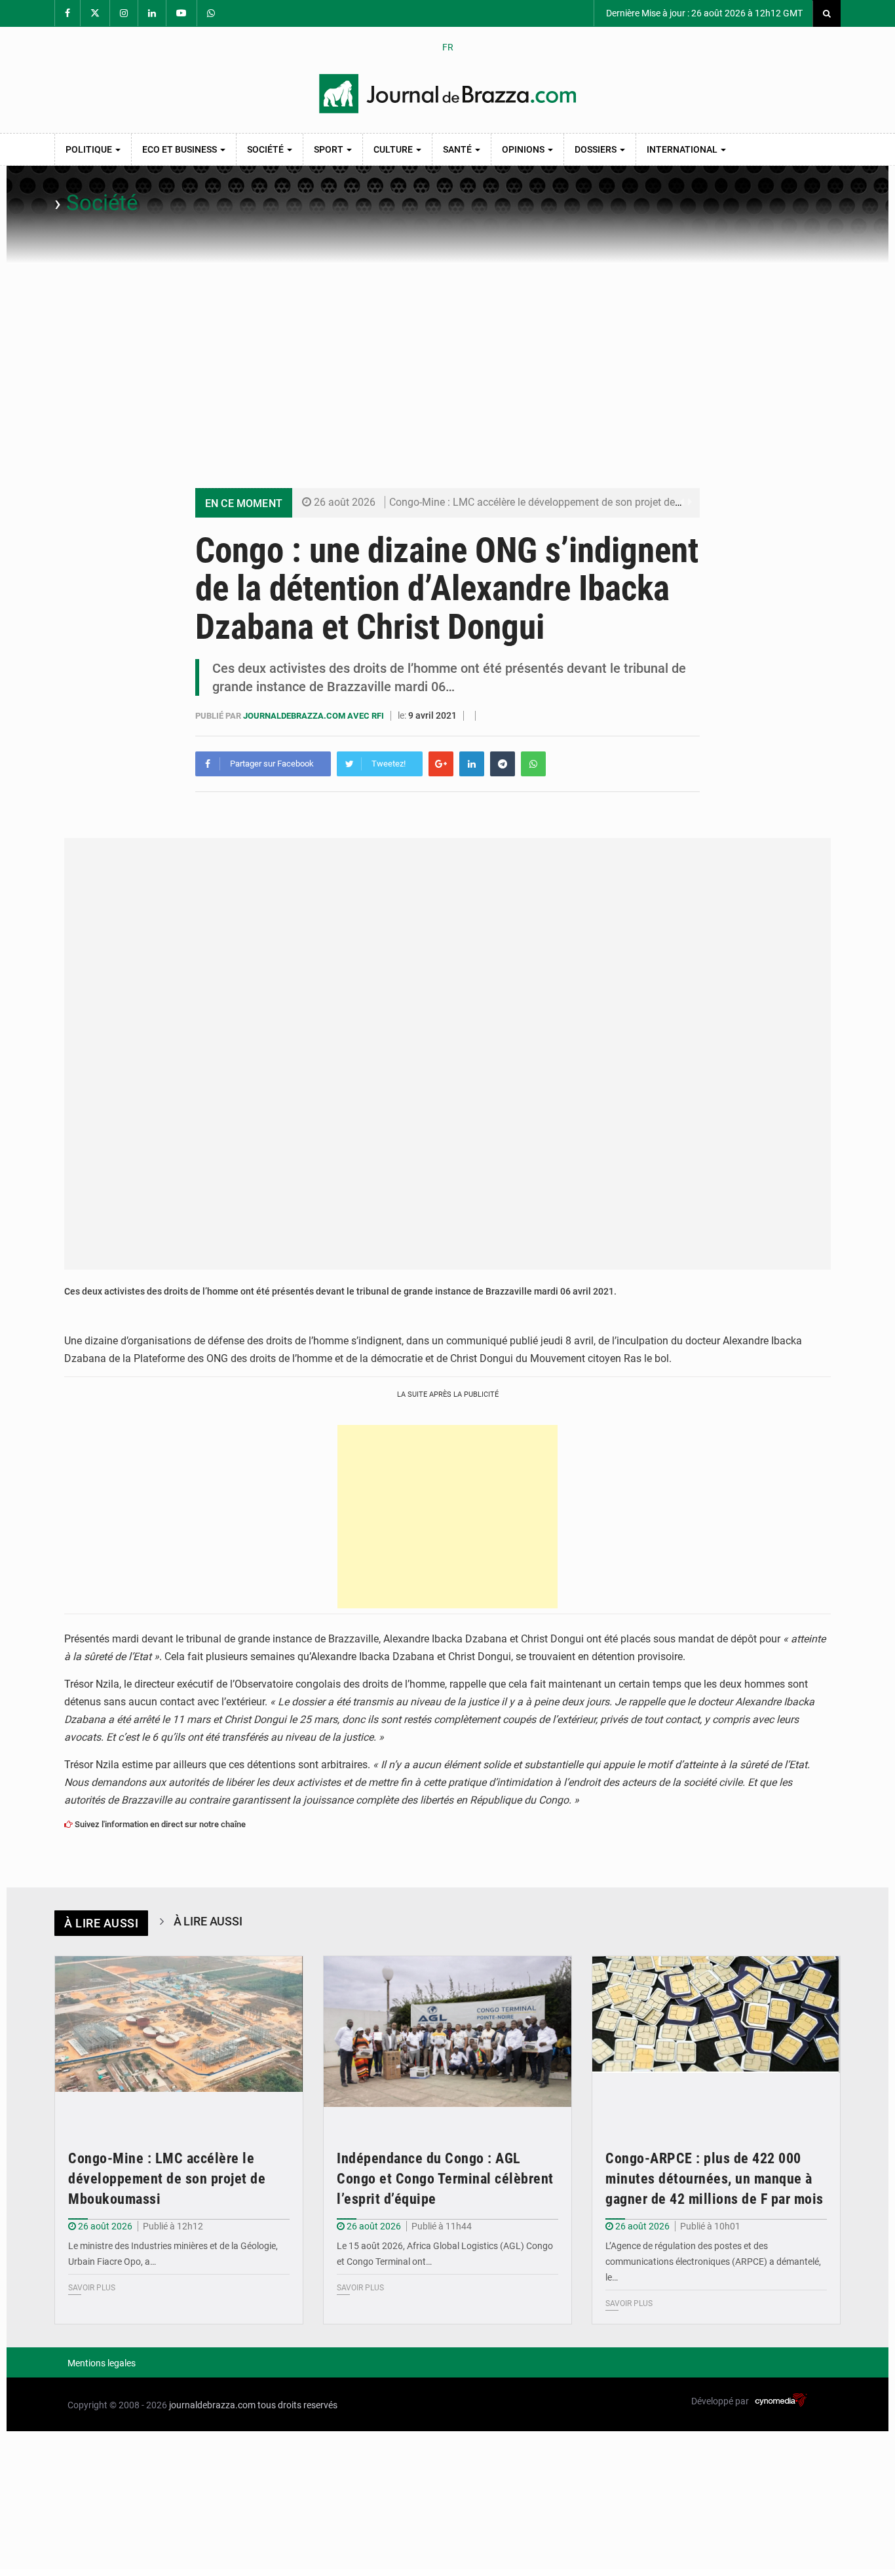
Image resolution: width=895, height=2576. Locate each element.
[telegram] (503, 764)
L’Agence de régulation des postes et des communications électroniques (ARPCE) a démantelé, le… (713, 2262)
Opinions (524, 149)
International (683, 149)
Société (266, 149)
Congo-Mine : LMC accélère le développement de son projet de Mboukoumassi (569, 502)
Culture (394, 149)
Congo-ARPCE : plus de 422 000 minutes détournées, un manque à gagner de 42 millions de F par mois (714, 2179)
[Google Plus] (441, 764)
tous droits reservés (297, 2405)
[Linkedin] (472, 764)
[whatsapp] (533, 764)
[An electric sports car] (179, 2039)
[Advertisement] (447, 362)
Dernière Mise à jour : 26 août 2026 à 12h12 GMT (703, 13)
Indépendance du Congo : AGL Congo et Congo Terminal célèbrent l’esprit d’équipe (445, 2179)
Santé (458, 149)
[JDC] (447, 94)
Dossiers (597, 149)
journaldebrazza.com (212, 2405)
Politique (90, 149)
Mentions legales (102, 2363)
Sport (330, 149)
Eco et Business (181, 149)
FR (448, 47)
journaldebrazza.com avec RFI (314, 716)
